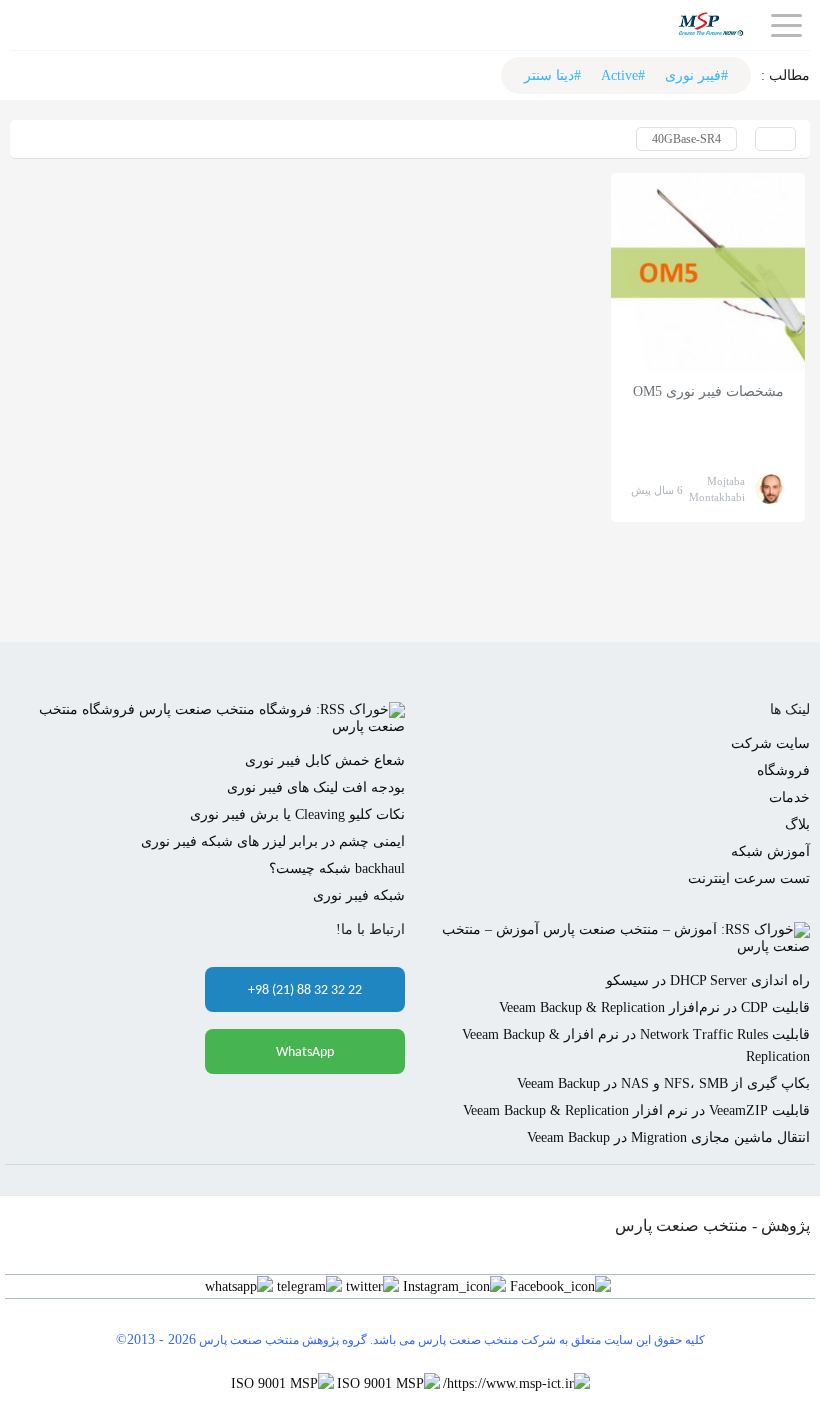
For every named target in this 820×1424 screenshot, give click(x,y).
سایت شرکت (770, 743)
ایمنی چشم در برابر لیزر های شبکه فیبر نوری (273, 841)
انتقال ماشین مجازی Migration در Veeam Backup (668, 1137)
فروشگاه (783, 770)
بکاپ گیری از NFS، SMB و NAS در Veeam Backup (663, 1083)
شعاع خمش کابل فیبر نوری (325, 760)
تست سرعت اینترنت (749, 878)
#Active (623, 75)
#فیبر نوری (696, 75)
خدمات (789, 797)
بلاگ (797, 824)
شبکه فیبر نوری (359, 895)
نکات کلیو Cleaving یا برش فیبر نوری (297, 814)
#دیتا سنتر (552, 75)
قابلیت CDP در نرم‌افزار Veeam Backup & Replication (654, 1007)
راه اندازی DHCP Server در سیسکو (708, 980)
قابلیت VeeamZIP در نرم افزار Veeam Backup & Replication (636, 1110)
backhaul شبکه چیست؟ (337, 868)
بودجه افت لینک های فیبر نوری (316, 787)
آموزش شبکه (770, 851)
